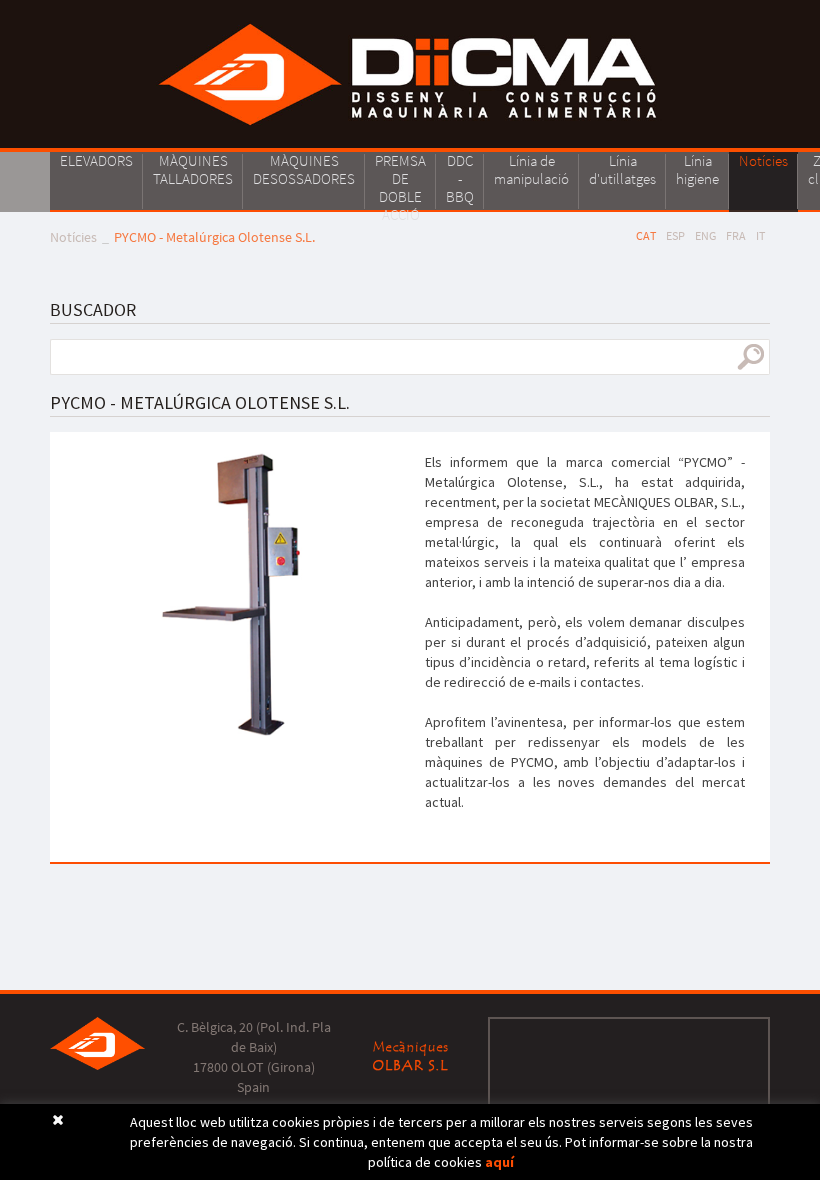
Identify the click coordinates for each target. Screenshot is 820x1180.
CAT (646, 235)
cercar (750, 357)
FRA (736, 235)
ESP (675, 235)
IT (760, 235)
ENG (705, 235)
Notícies (73, 237)
